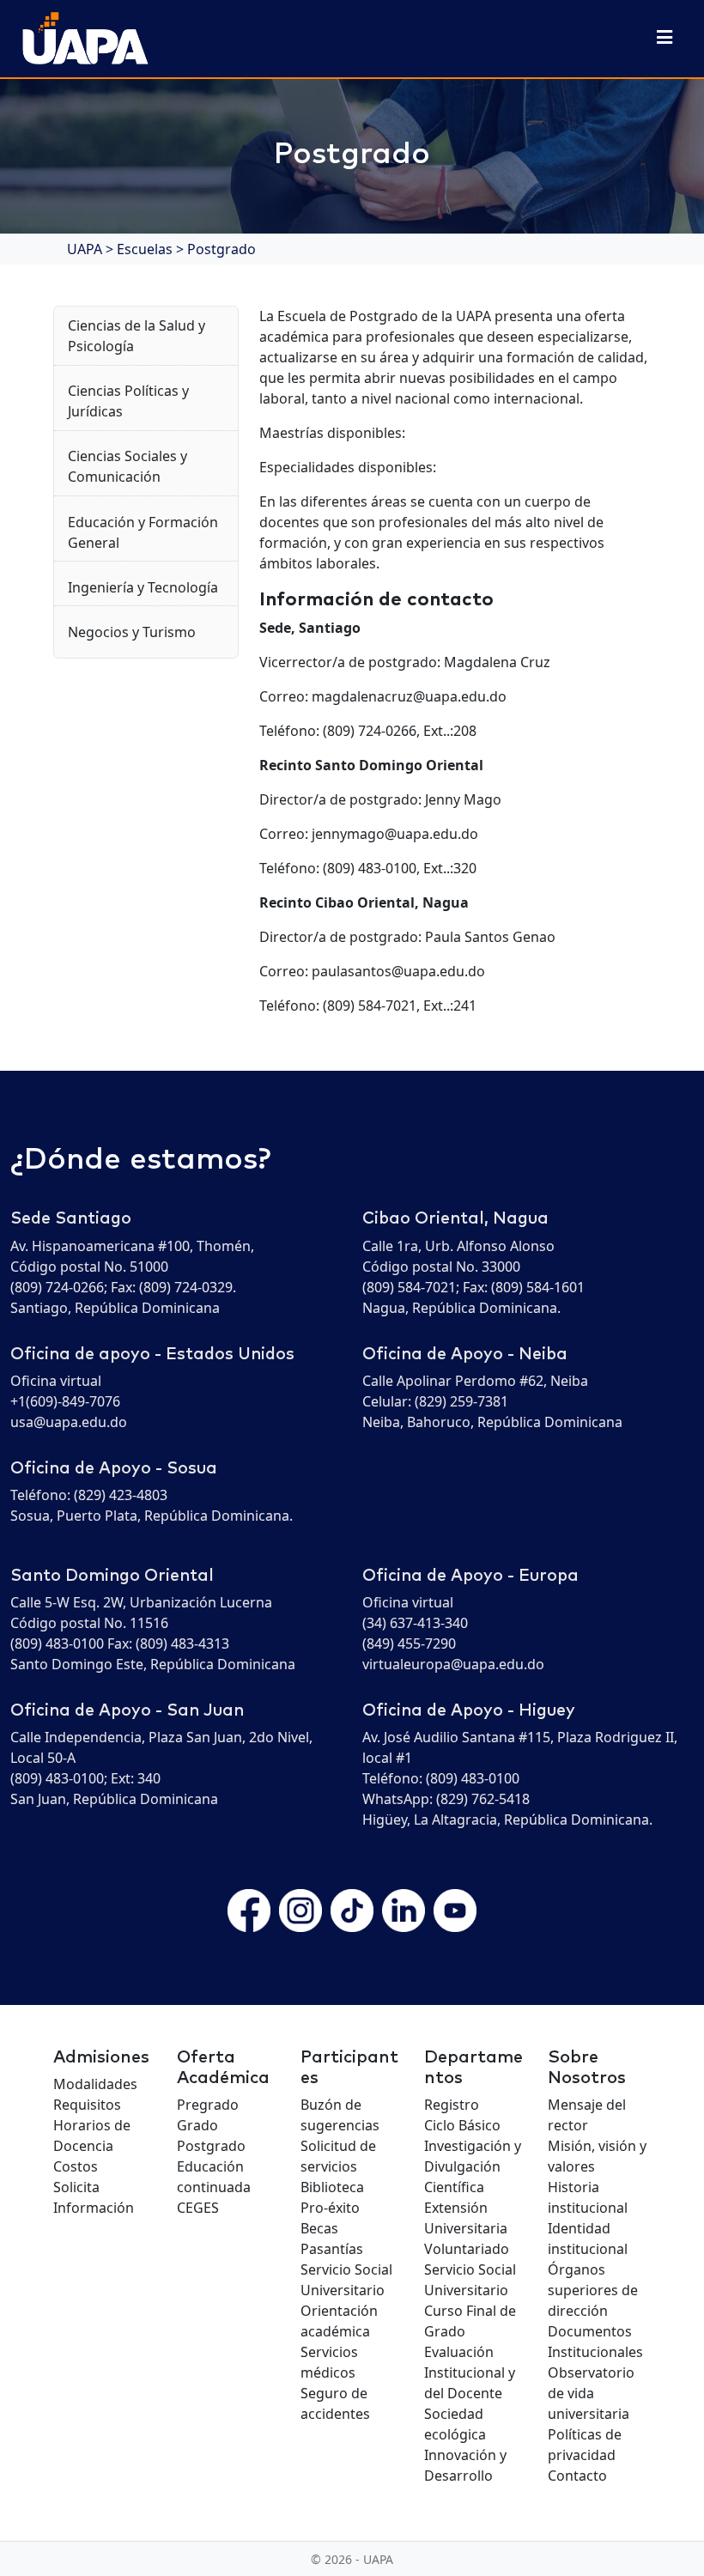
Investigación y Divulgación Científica (473, 2166)
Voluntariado (467, 2249)
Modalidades (95, 2084)
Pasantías (332, 2249)
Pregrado (208, 2105)
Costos (76, 2166)
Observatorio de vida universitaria (591, 2393)
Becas (319, 2228)
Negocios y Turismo (132, 632)
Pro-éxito (330, 2208)
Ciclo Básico (462, 2125)
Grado (197, 2125)
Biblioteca (332, 2187)
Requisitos (87, 2105)
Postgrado (211, 2146)
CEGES (198, 2208)
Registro (452, 2105)
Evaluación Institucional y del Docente (470, 2372)
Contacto (577, 2476)
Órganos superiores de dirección (593, 2290)
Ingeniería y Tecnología (143, 587)
